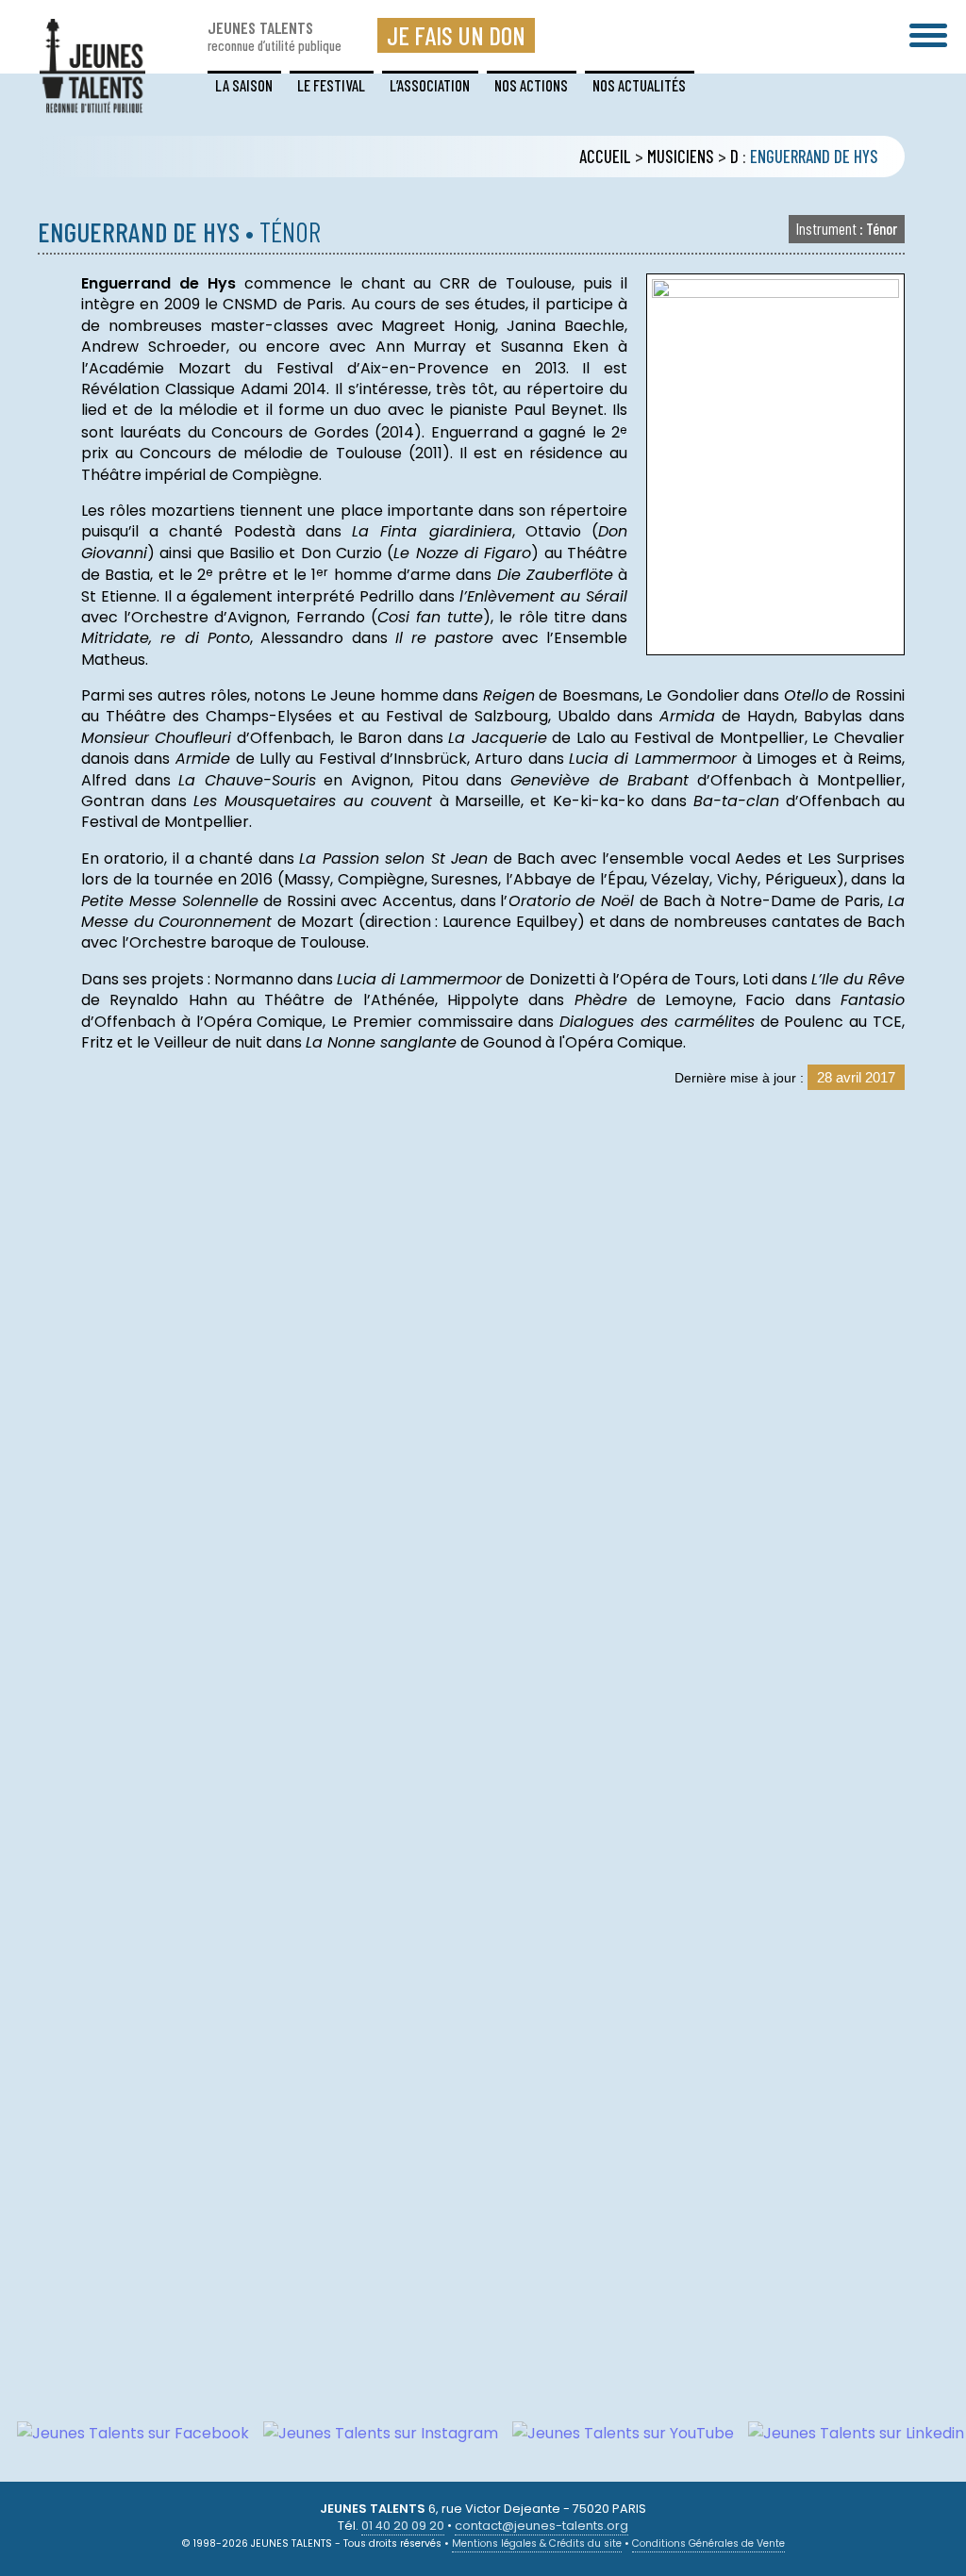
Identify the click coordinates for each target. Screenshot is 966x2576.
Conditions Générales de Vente (708, 2543)
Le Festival (331, 85)
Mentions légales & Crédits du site (537, 2543)
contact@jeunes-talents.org (541, 2526)
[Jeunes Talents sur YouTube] (616, 2433)
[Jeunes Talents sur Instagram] (374, 2433)
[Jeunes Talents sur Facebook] (126, 2433)
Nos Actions (531, 85)
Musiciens (681, 157)
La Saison (244, 85)
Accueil (605, 157)
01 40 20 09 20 (403, 2526)
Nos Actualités (639, 85)
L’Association (430, 85)
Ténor (847, 228)
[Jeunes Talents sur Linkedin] (849, 2433)
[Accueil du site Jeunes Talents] (92, 101)
